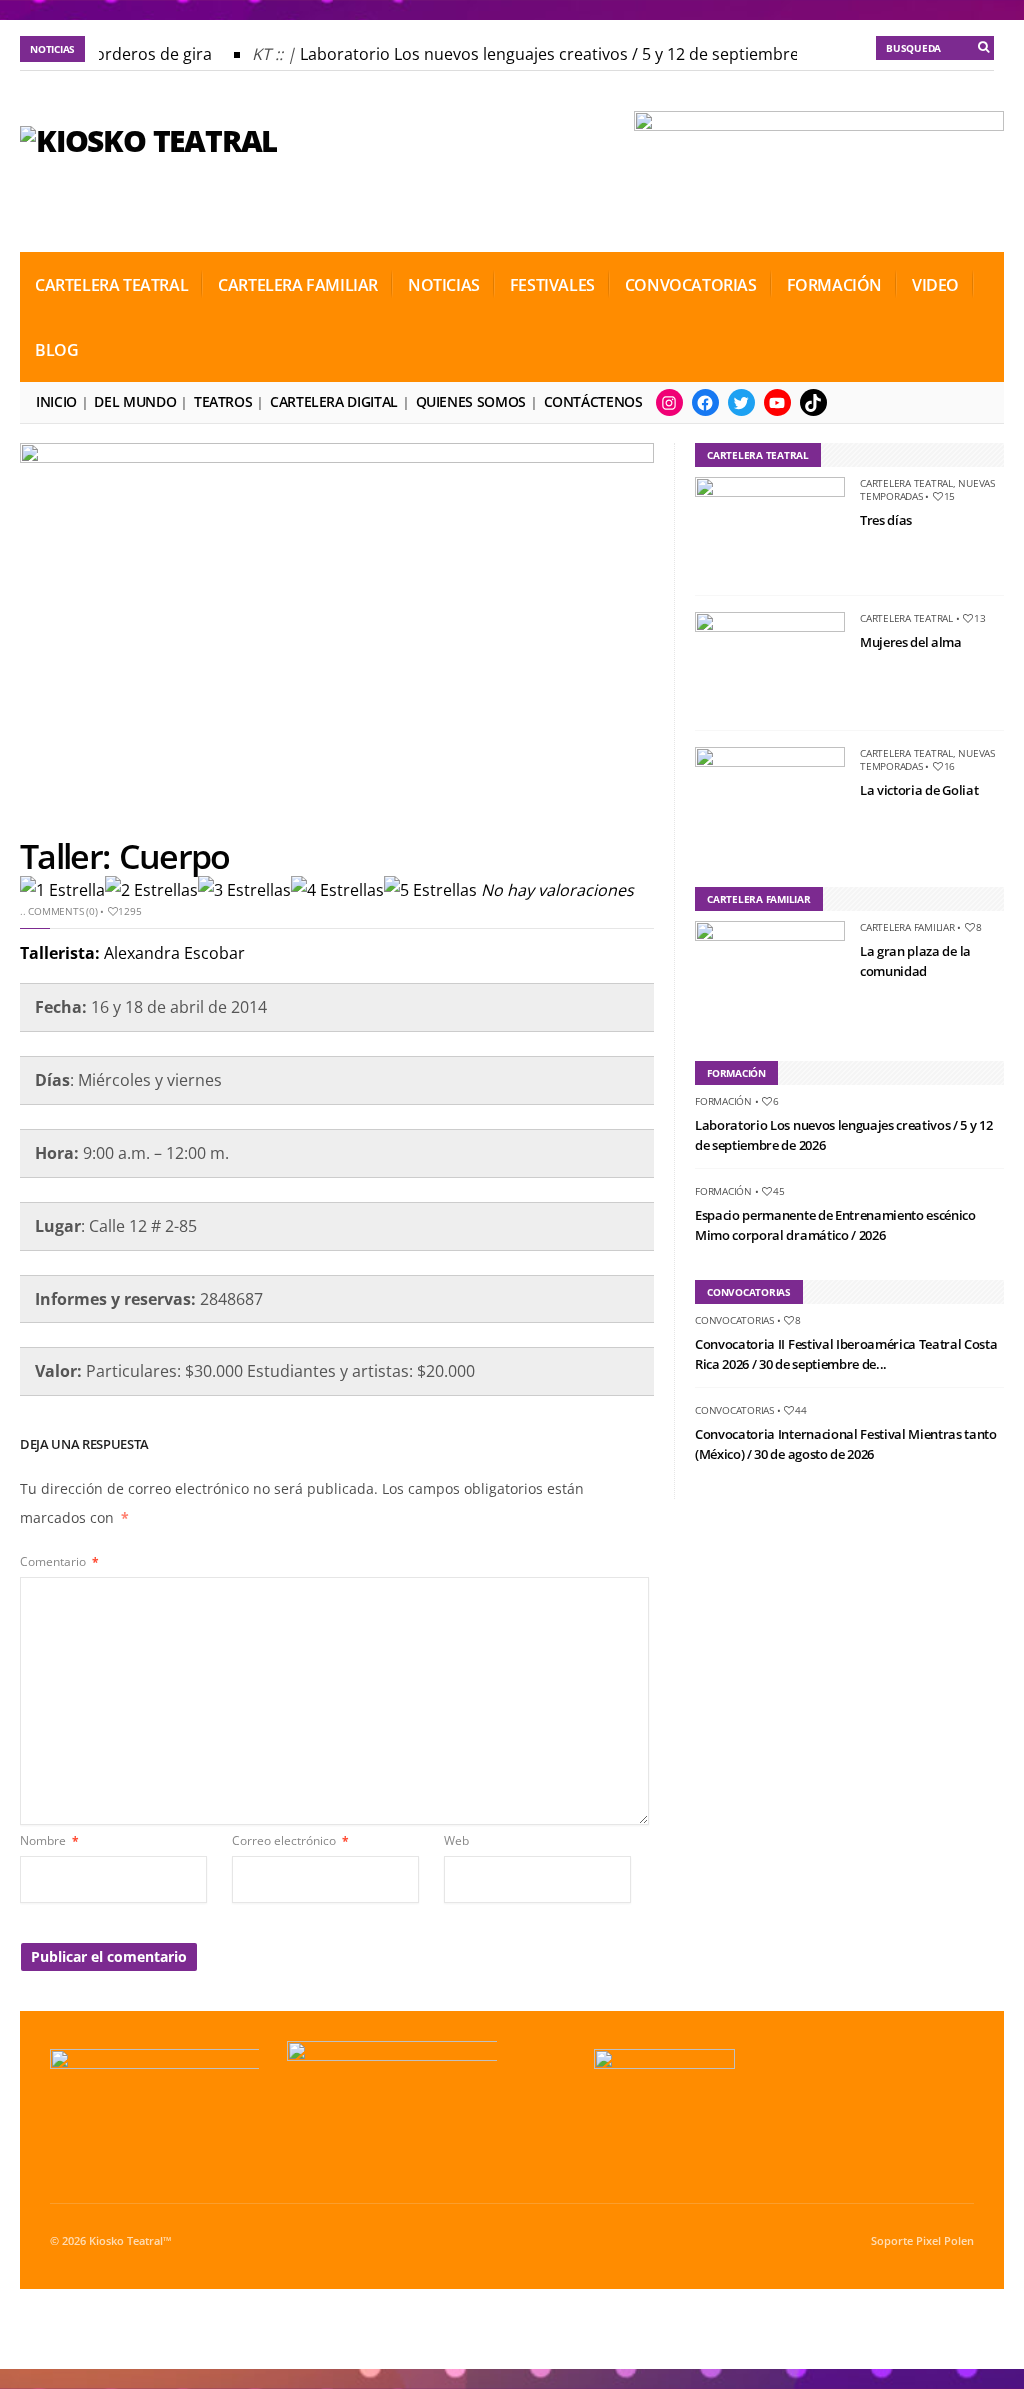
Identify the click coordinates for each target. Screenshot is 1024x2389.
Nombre (49, 1840)
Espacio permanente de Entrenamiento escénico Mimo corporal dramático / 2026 (835, 1225)
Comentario (59, 1561)
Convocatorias (691, 285)
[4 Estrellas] (337, 890)
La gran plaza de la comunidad (915, 961)
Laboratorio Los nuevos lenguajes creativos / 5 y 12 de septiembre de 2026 (567, 54)
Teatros (223, 401)
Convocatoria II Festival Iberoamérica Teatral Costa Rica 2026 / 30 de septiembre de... (846, 1354)
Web (456, 1840)
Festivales (552, 285)
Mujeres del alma (911, 642)
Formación (834, 285)
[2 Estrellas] (151, 890)
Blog (56, 350)
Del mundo (135, 401)
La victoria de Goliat (919, 790)
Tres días (886, 520)
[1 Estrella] (62, 890)
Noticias (444, 285)
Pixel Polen (945, 2241)
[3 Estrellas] (244, 890)
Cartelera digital (334, 401)
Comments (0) (62, 911)
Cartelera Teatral (111, 285)
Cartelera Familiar (298, 285)
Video (935, 285)
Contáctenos (593, 401)
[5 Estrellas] (430, 890)
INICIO (56, 401)
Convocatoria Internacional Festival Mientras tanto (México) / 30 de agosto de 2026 (846, 1444)
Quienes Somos (471, 401)
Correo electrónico (290, 1840)
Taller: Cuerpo (125, 856)
